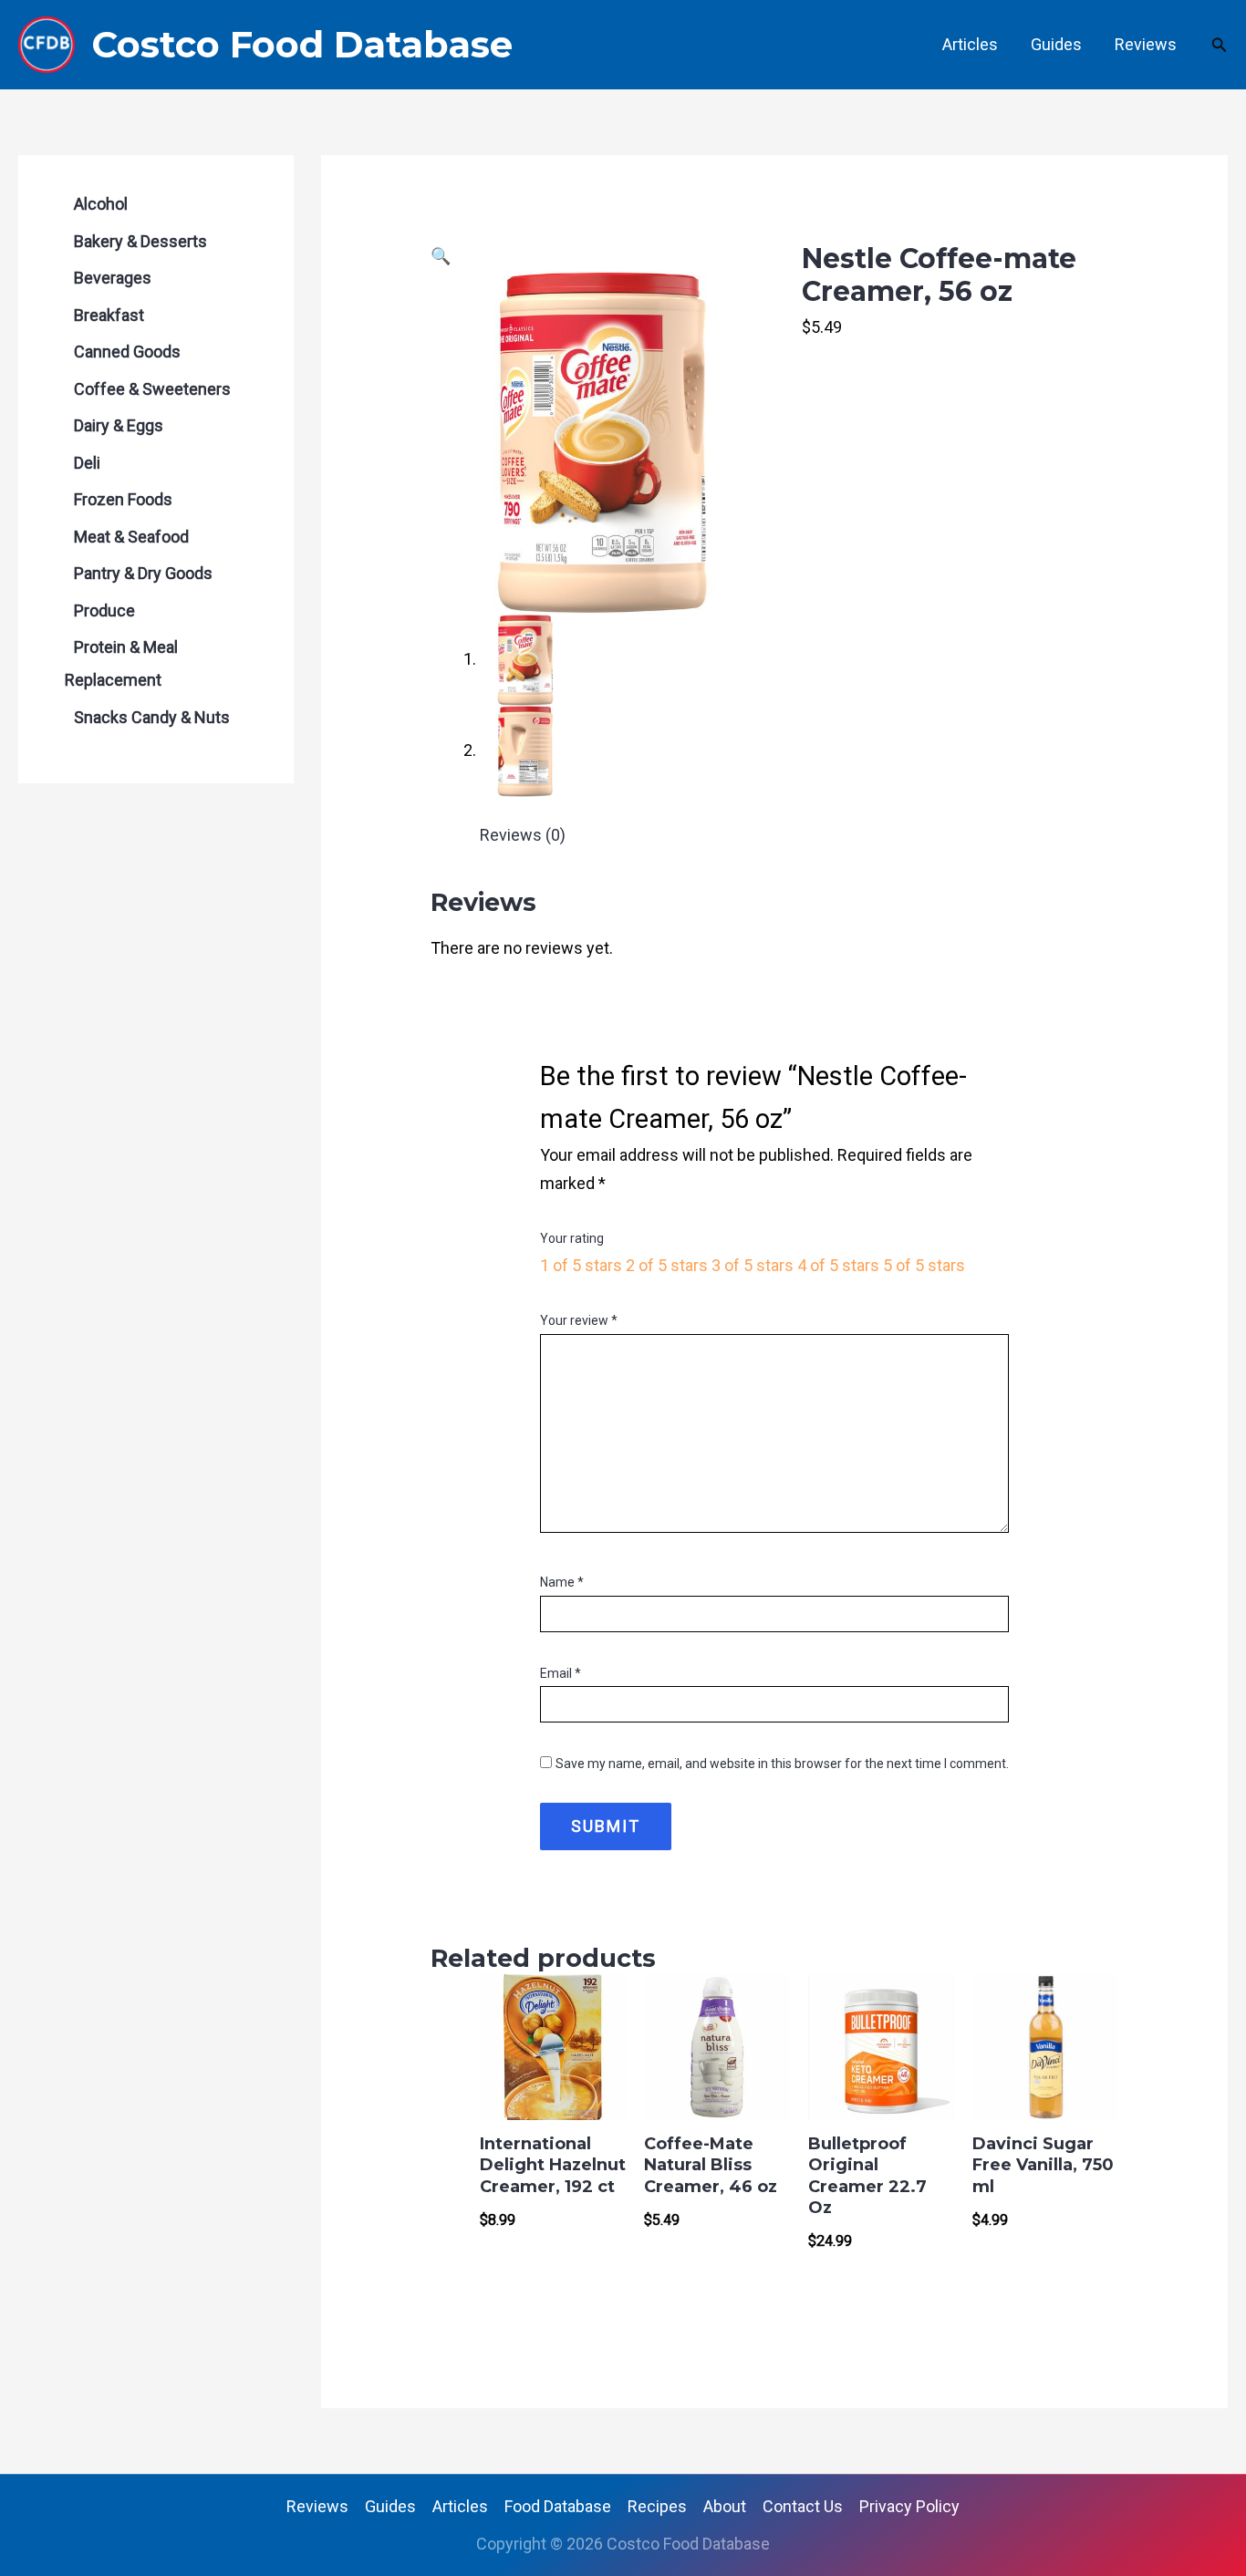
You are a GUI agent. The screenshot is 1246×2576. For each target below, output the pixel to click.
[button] (1220, 45)
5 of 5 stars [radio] (924, 1265)
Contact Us (803, 2506)
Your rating (572, 1238)
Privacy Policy (909, 2506)
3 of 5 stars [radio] (753, 1265)
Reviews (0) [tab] (523, 835)
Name (562, 1582)
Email (561, 1673)
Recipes (657, 2506)
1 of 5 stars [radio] (581, 1265)
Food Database (558, 2506)
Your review (579, 1320)
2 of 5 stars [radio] (667, 1265)
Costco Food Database (302, 44)
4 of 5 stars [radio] (838, 1265)
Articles (970, 44)
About (725, 2506)
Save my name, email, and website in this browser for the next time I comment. (782, 1764)
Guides (1056, 44)
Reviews (1146, 44)
